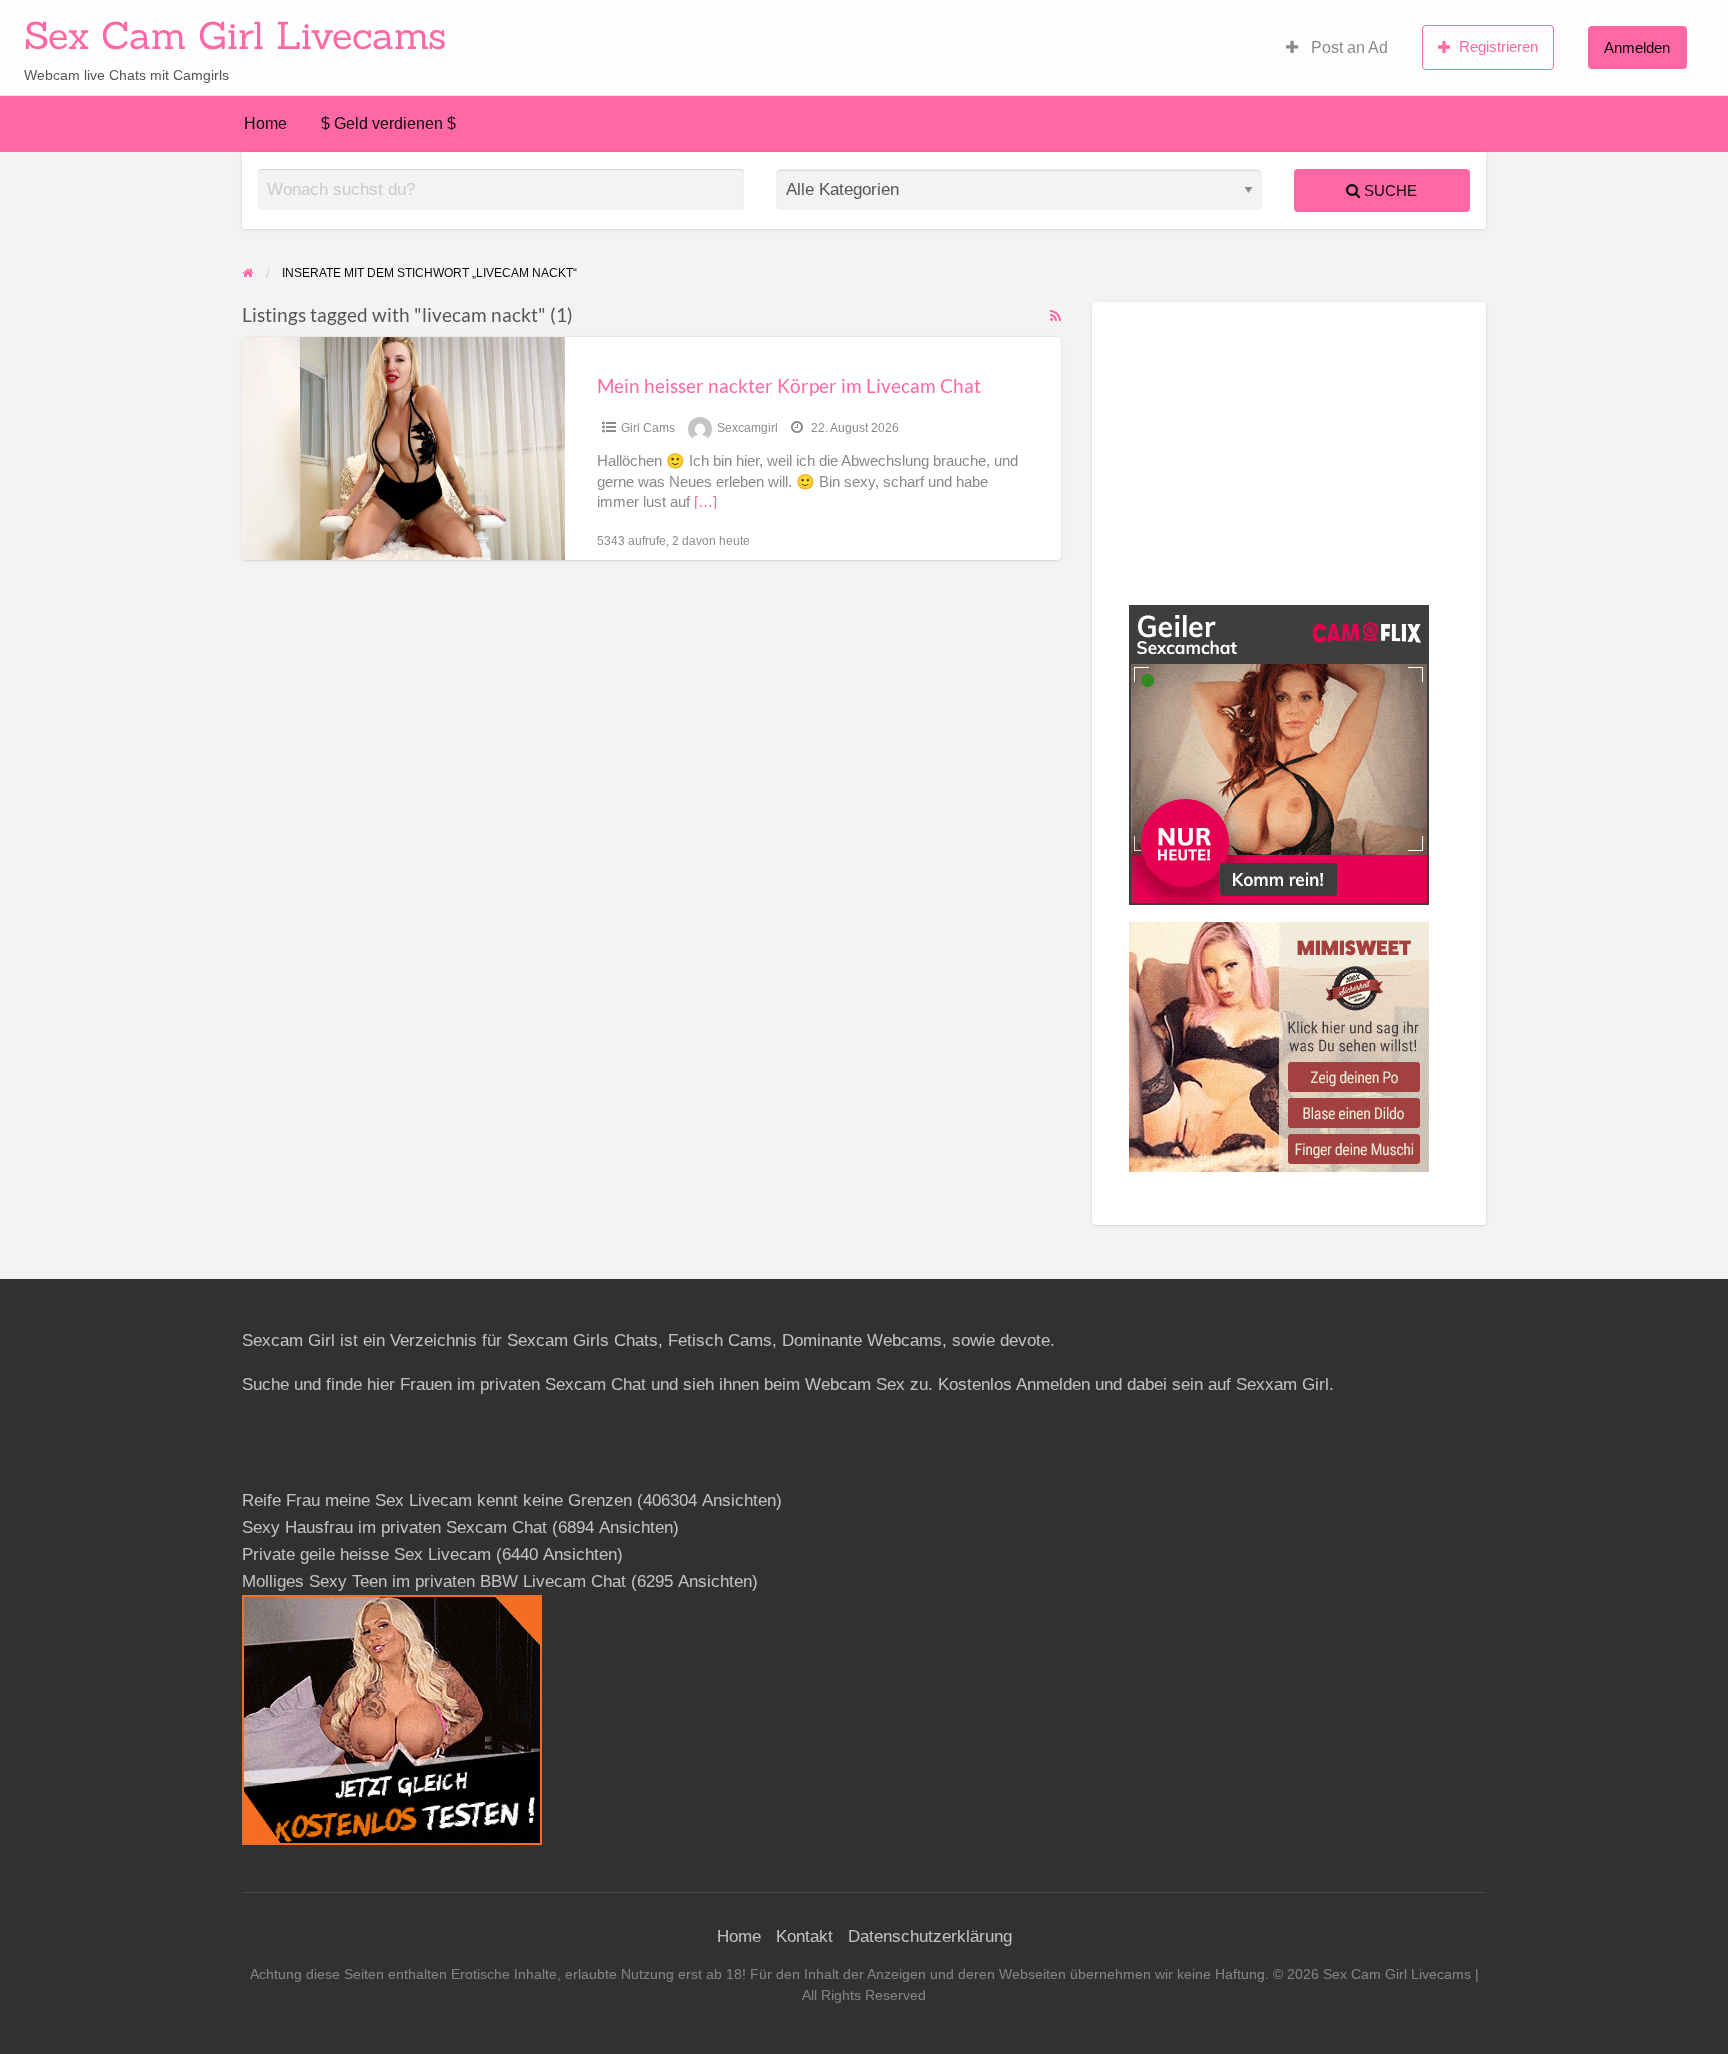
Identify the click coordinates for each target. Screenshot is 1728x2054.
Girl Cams (648, 428)
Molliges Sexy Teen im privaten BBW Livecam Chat (434, 1581)
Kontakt (804, 1936)
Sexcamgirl (747, 428)
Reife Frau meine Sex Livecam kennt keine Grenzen (437, 1500)
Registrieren (1498, 46)
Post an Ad (1347, 47)
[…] (705, 502)
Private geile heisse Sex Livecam (366, 1554)
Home (265, 123)
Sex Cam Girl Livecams (235, 35)
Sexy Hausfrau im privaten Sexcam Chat (394, 1527)
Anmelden (1637, 47)
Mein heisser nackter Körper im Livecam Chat (789, 385)
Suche (1388, 190)
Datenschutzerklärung (930, 1936)
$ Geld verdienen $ (388, 123)
